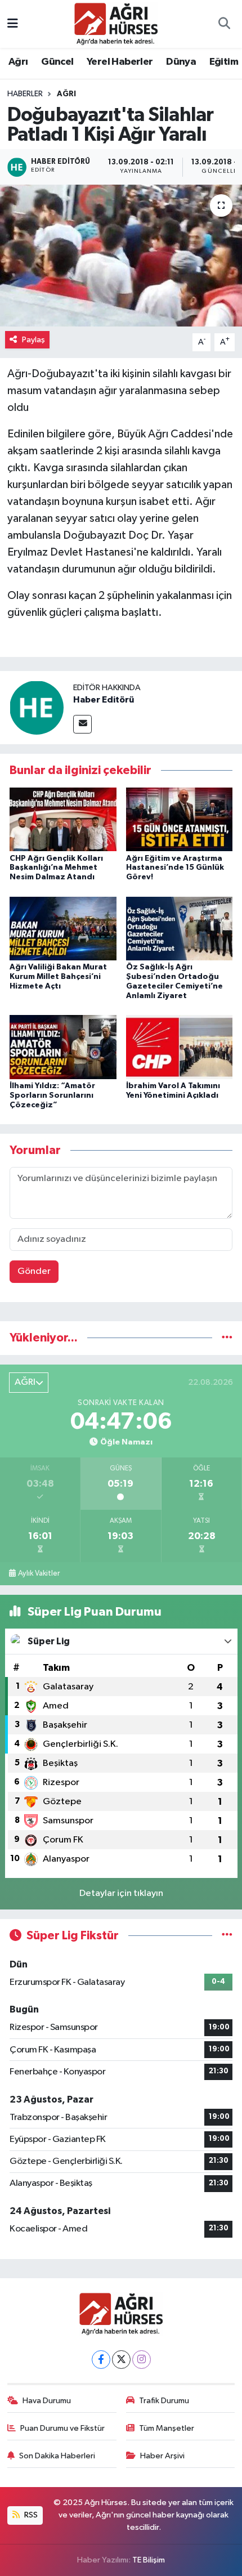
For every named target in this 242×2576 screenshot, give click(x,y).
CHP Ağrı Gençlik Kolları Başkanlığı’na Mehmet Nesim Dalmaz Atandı (56, 868)
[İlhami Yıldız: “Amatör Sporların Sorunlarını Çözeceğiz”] (63, 1047)
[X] (121, 2360)
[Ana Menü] (13, 24)
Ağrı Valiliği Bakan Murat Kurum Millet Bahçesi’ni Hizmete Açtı (58, 977)
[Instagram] (142, 2360)
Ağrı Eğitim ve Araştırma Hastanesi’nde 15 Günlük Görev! (175, 868)
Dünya (181, 62)
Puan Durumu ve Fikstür (62, 2428)
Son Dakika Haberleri (57, 2456)
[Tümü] (227, 1338)
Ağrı (18, 62)
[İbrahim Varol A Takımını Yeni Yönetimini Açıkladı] (180, 1047)
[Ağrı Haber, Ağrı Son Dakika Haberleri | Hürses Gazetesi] (116, 23)
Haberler (25, 94)
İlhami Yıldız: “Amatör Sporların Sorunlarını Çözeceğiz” (52, 1095)
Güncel (57, 62)
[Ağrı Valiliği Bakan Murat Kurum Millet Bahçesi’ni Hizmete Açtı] (63, 928)
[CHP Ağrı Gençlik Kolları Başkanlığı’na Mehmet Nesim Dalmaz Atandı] (63, 819)
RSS (30, 2515)
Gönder (34, 1271)
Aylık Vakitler (39, 1573)
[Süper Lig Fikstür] (227, 1936)
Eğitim (224, 62)
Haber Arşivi (162, 2456)
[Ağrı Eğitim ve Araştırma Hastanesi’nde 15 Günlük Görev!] (180, 819)
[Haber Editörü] (37, 707)
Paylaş (33, 340)
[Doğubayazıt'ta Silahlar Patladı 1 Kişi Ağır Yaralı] (121, 256)
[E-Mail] (82, 724)
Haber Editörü (104, 700)
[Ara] (224, 24)
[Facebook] (101, 2360)
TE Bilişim (149, 2560)
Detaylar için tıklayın (121, 1893)
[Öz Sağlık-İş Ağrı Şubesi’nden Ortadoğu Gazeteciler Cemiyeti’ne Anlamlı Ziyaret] (180, 928)
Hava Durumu (47, 2401)
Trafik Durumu (164, 2401)
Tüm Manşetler (167, 2428)
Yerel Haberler (120, 62)
